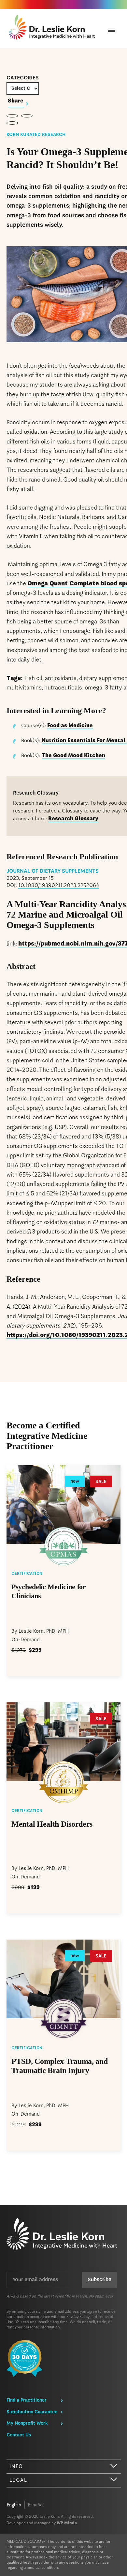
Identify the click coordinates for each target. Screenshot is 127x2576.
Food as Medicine (70, 726)
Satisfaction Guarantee (32, 2412)
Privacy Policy (78, 2317)
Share (16, 101)
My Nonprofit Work (27, 2423)
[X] (27, 116)
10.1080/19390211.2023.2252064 (59, 886)
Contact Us (19, 2435)
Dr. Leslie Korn (53, 29)
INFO (16, 2467)
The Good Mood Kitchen (73, 756)
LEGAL (18, 2480)
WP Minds (67, 2523)
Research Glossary (73, 819)
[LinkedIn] (12, 123)
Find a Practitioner (27, 2400)
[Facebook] (12, 116)
